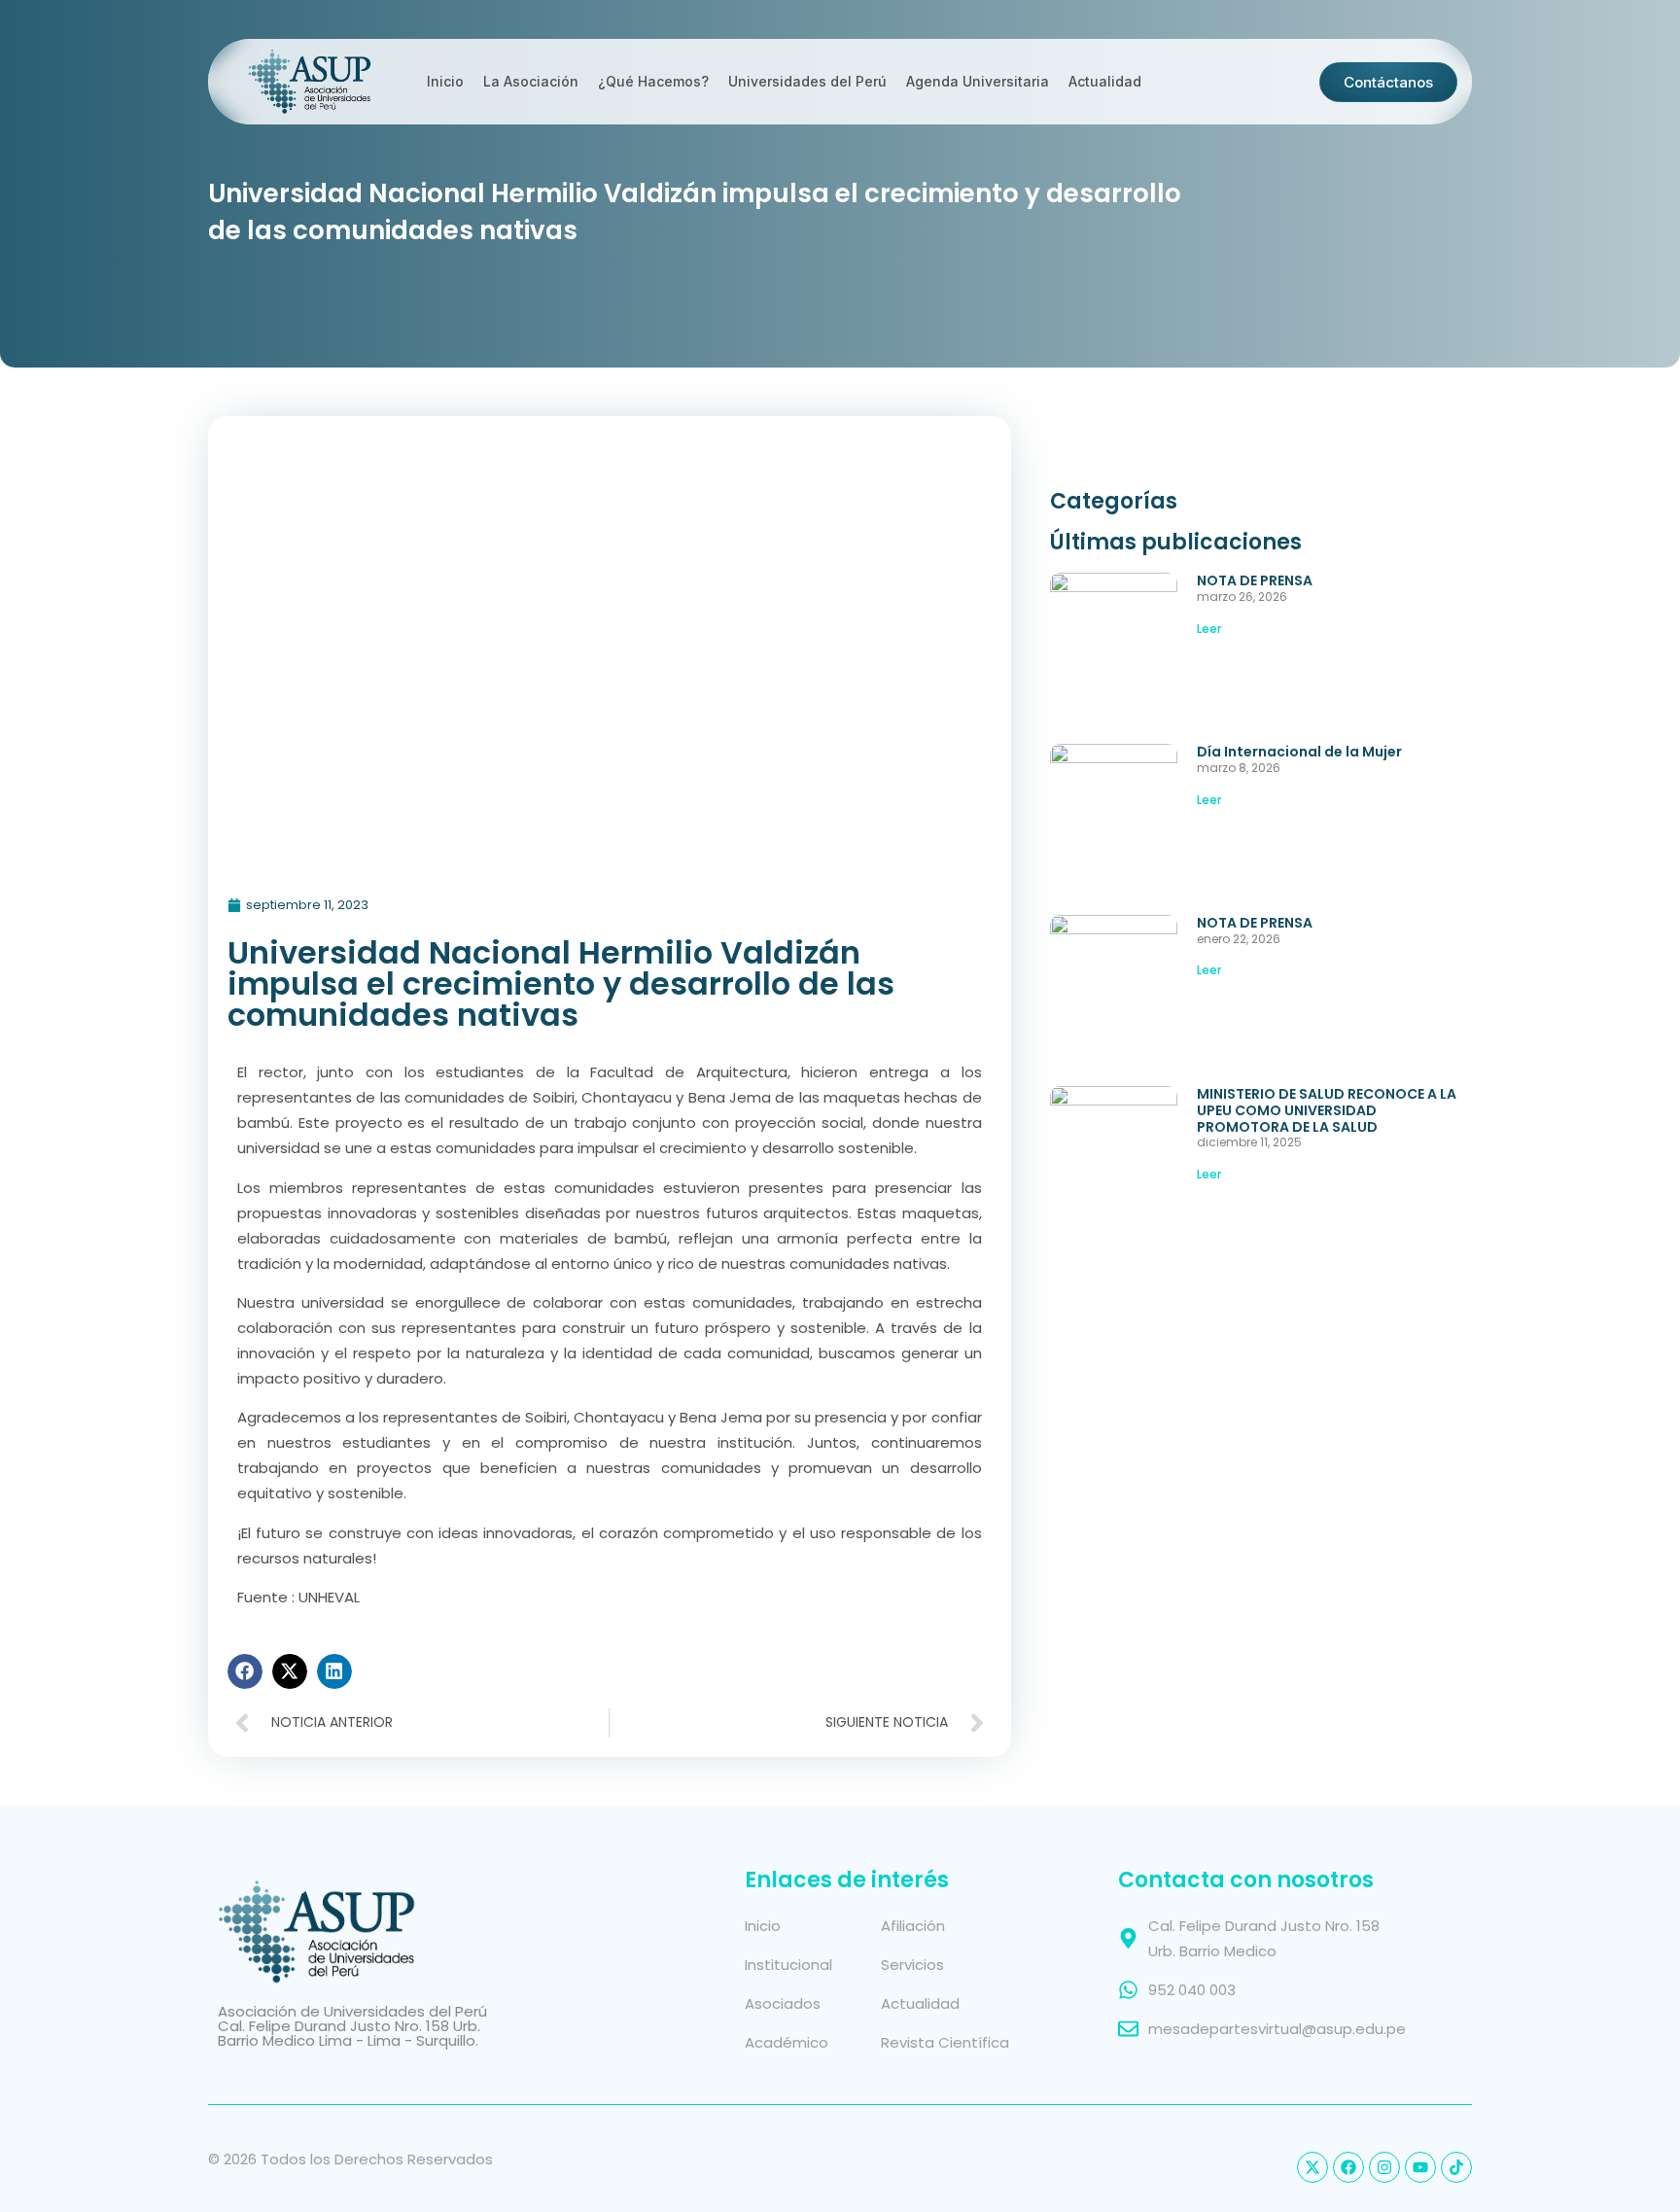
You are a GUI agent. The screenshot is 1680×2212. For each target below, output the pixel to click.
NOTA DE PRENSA (1255, 580)
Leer (1209, 629)
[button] (245, 1671)
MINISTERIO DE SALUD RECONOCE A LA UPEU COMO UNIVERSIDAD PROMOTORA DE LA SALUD (1327, 1110)
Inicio (445, 81)
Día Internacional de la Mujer (1299, 752)
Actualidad (1105, 81)
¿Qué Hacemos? (653, 81)
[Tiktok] (1456, 2167)
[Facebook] (1348, 2167)
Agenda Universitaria (978, 81)
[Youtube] (1420, 2167)
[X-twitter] (1312, 2167)
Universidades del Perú (807, 81)
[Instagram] (1384, 2167)
